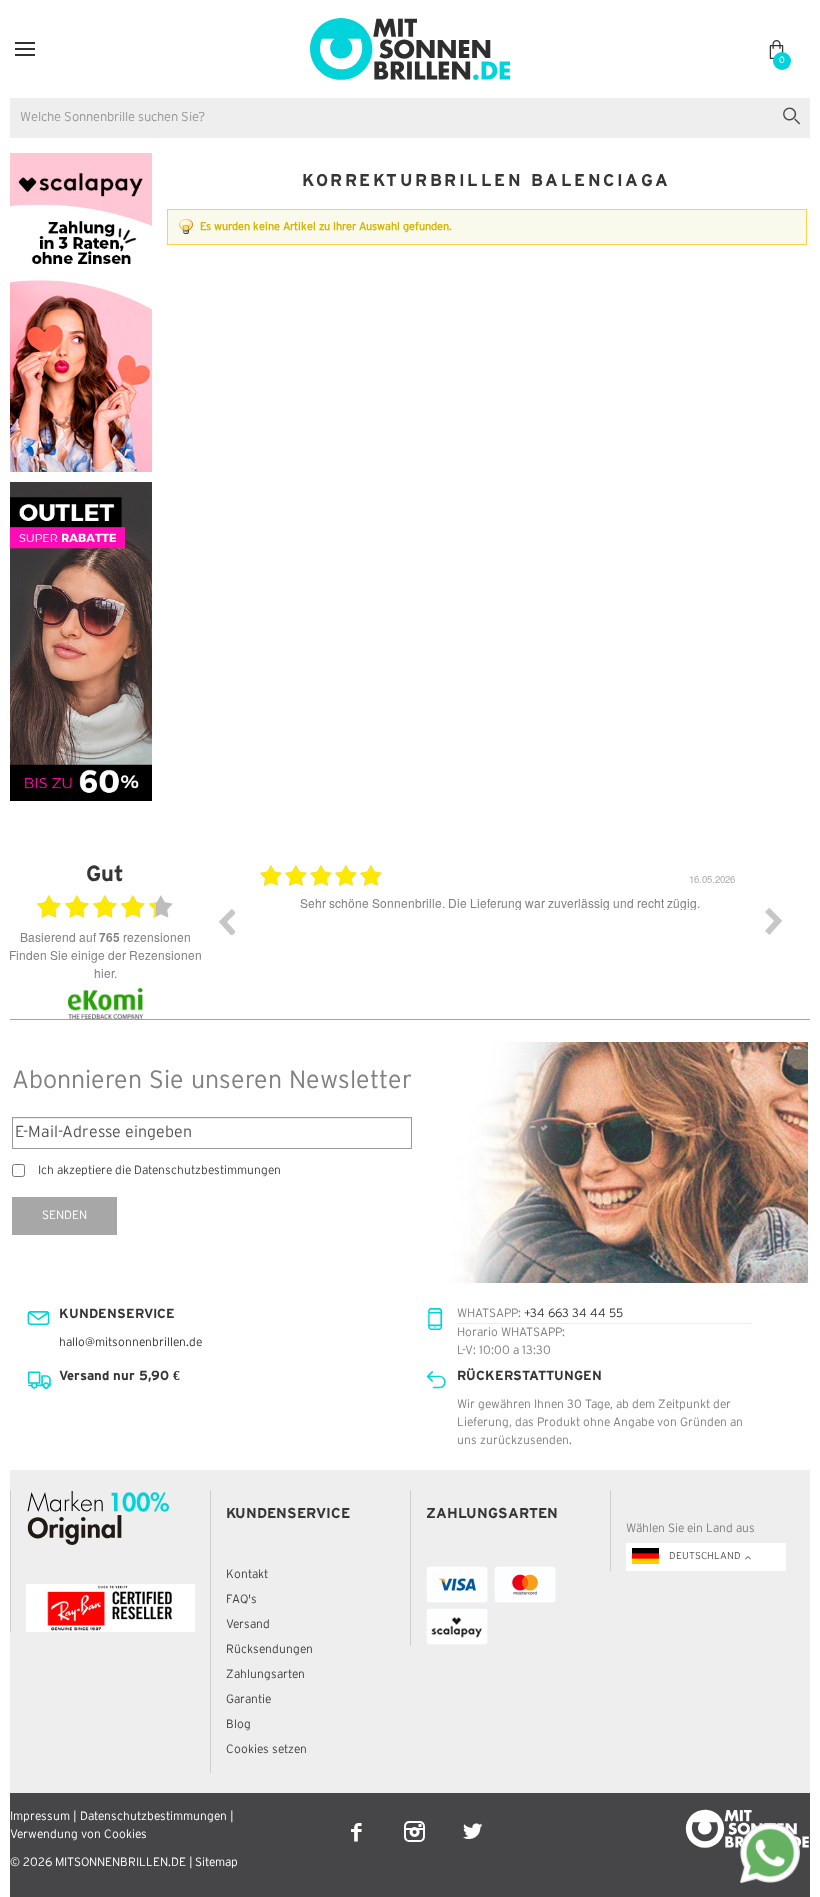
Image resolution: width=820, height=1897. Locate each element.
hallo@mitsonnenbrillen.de (130, 1342)
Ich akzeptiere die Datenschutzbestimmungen (159, 1170)
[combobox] (410, 118)
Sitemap (216, 1862)
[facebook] (358, 1818)
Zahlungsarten (265, 1674)
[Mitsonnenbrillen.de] (410, 26)
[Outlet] (81, 490)
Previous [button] (226, 921)
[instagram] (416, 1818)
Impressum (40, 1816)
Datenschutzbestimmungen (153, 1816)
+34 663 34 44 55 (573, 1313)
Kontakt (247, 1574)
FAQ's (241, 1599)
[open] (25, 49)
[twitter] (472, 1818)
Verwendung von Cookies (78, 1834)
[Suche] (795, 113)
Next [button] (774, 921)
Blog (238, 1724)
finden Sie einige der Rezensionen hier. (105, 963)
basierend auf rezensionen (105, 937)
